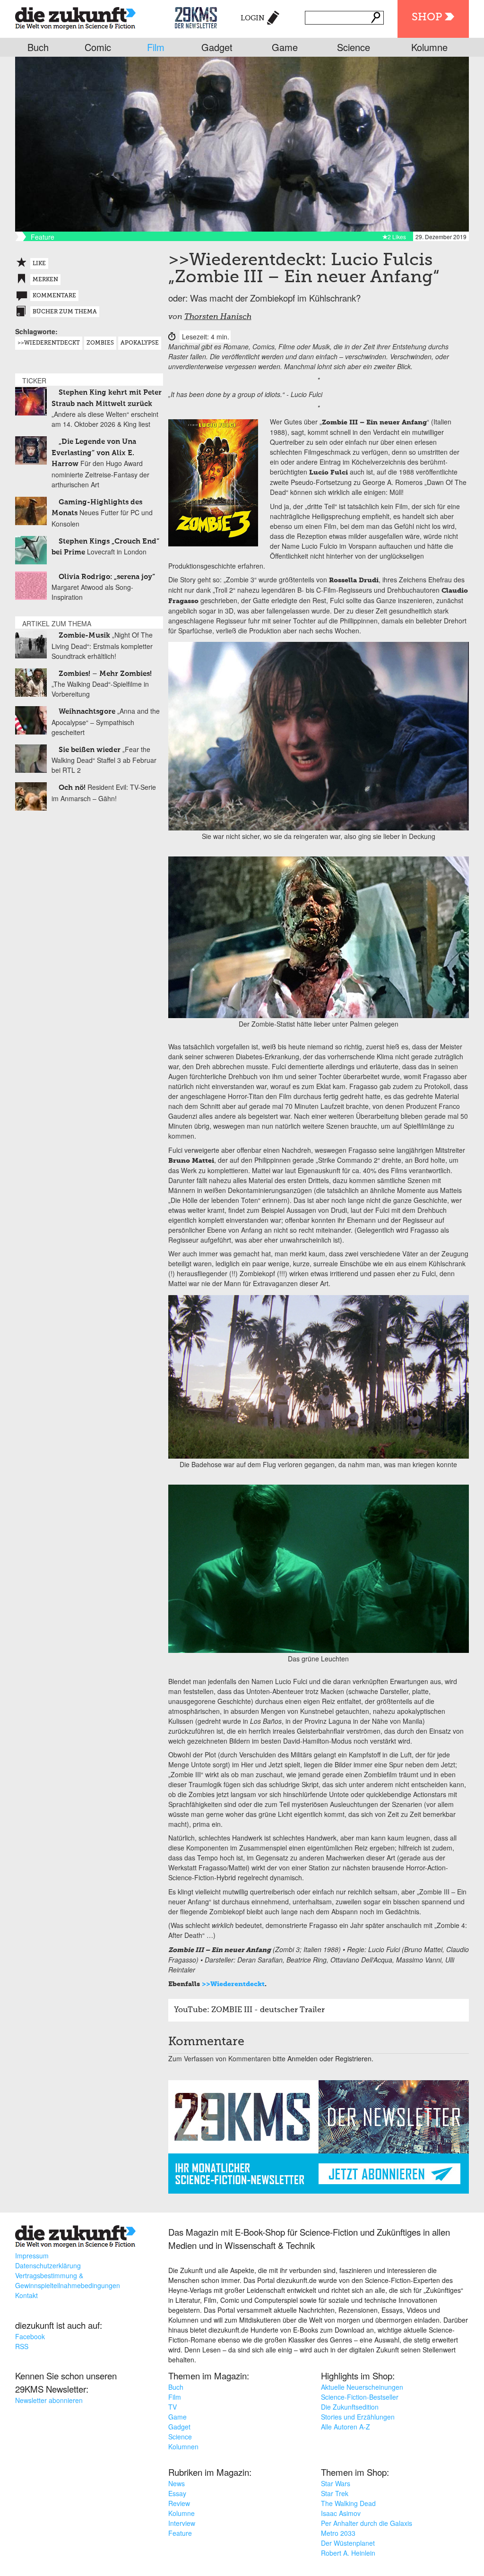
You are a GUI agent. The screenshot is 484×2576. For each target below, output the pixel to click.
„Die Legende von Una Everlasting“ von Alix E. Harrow (94, 453)
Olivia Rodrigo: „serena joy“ (107, 577)
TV (173, 2407)
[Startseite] (75, 16)
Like (39, 264)
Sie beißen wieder (90, 750)
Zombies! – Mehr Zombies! (105, 674)
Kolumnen (183, 2446)
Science (354, 47)
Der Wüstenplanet (348, 2543)
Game (285, 47)
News (177, 2483)
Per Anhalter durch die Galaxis (367, 2523)
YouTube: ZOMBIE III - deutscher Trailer (249, 2010)
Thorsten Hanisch (218, 317)
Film (156, 47)
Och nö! (72, 788)
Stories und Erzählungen (358, 2417)
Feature (180, 2533)
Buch (38, 47)
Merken (45, 280)
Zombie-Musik (84, 635)
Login (253, 18)
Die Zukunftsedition (350, 2407)
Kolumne (429, 47)
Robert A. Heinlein (348, 2553)
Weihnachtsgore (87, 712)
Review (179, 2503)
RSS (22, 2346)
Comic (98, 47)
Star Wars (336, 2483)
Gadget (217, 47)
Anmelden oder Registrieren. (330, 2058)
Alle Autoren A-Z (346, 2427)
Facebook (30, 2336)
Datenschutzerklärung (48, 2265)
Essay (177, 2493)
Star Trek (335, 2493)
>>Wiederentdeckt (233, 1984)
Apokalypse (140, 343)
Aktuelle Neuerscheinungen (362, 2387)
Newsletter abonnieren (49, 2400)
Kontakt (26, 2295)
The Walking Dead (348, 2503)
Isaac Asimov (341, 2513)
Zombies (100, 343)
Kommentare (54, 296)
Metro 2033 (338, 2533)
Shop (427, 17)
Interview (182, 2523)
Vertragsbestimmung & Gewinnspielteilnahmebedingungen (68, 2280)
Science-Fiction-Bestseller (360, 2397)
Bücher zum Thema (65, 312)
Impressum (32, 2256)
